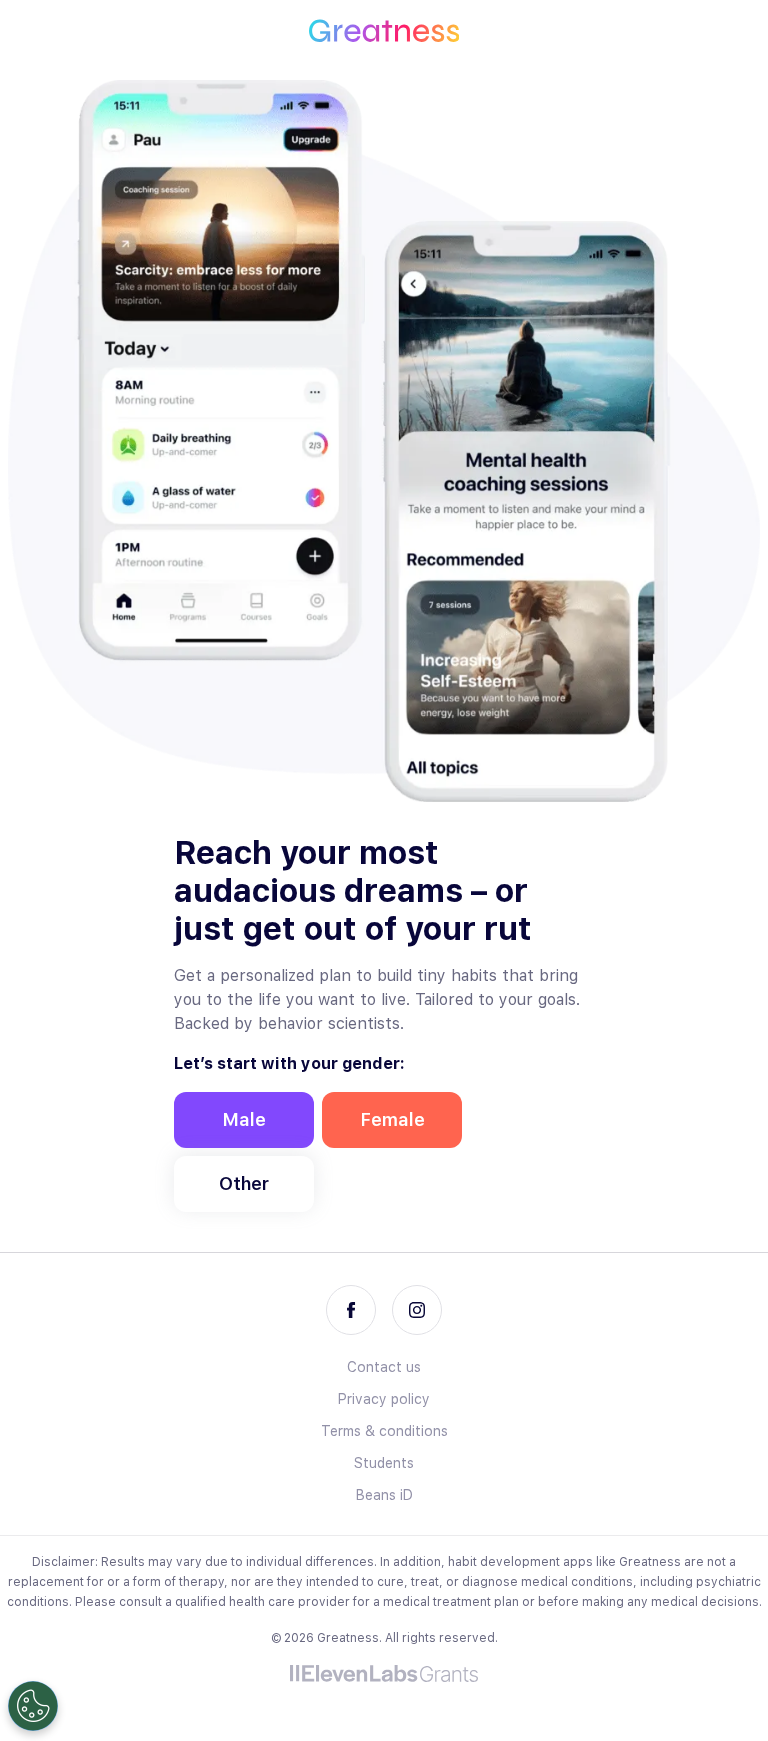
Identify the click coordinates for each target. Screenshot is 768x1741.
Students (384, 1463)
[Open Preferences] (33, 1706)
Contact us (384, 1367)
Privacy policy (384, 1399)
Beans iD (384, 1495)
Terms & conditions (384, 1431)
